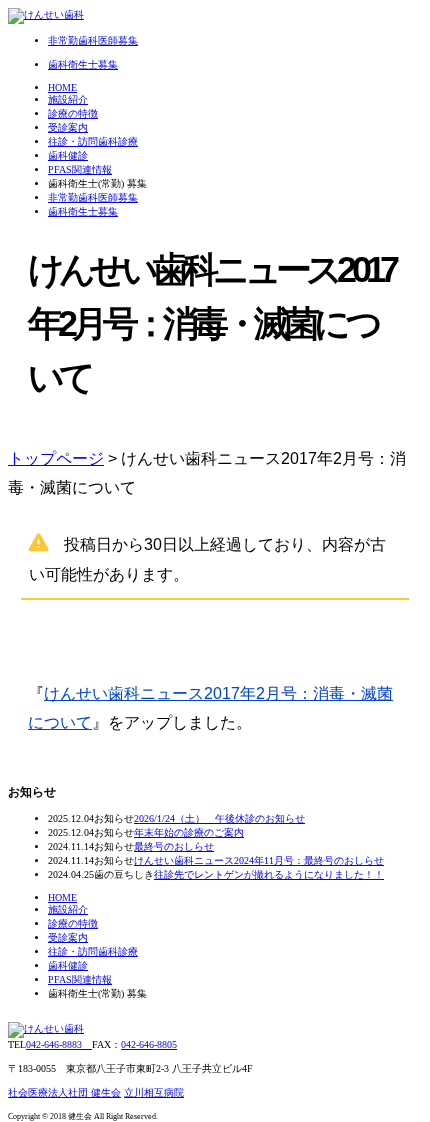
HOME (62, 87)
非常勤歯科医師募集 (93, 197)
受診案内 (68, 127)
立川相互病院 (154, 1092)
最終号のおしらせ (174, 846)
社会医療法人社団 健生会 (64, 1092)
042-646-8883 (59, 1044)
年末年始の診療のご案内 (189, 832)
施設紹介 (68, 99)
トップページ (56, 458)
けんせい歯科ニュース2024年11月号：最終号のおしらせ (259, 860)
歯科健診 (68, 155)
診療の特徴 (73, 113)
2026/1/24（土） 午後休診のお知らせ (219, 818)
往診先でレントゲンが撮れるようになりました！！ (269, 874)
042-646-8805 (149, 1044)
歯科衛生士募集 (83, 211)
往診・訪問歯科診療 (93, 141)
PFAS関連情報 (80, 169)
